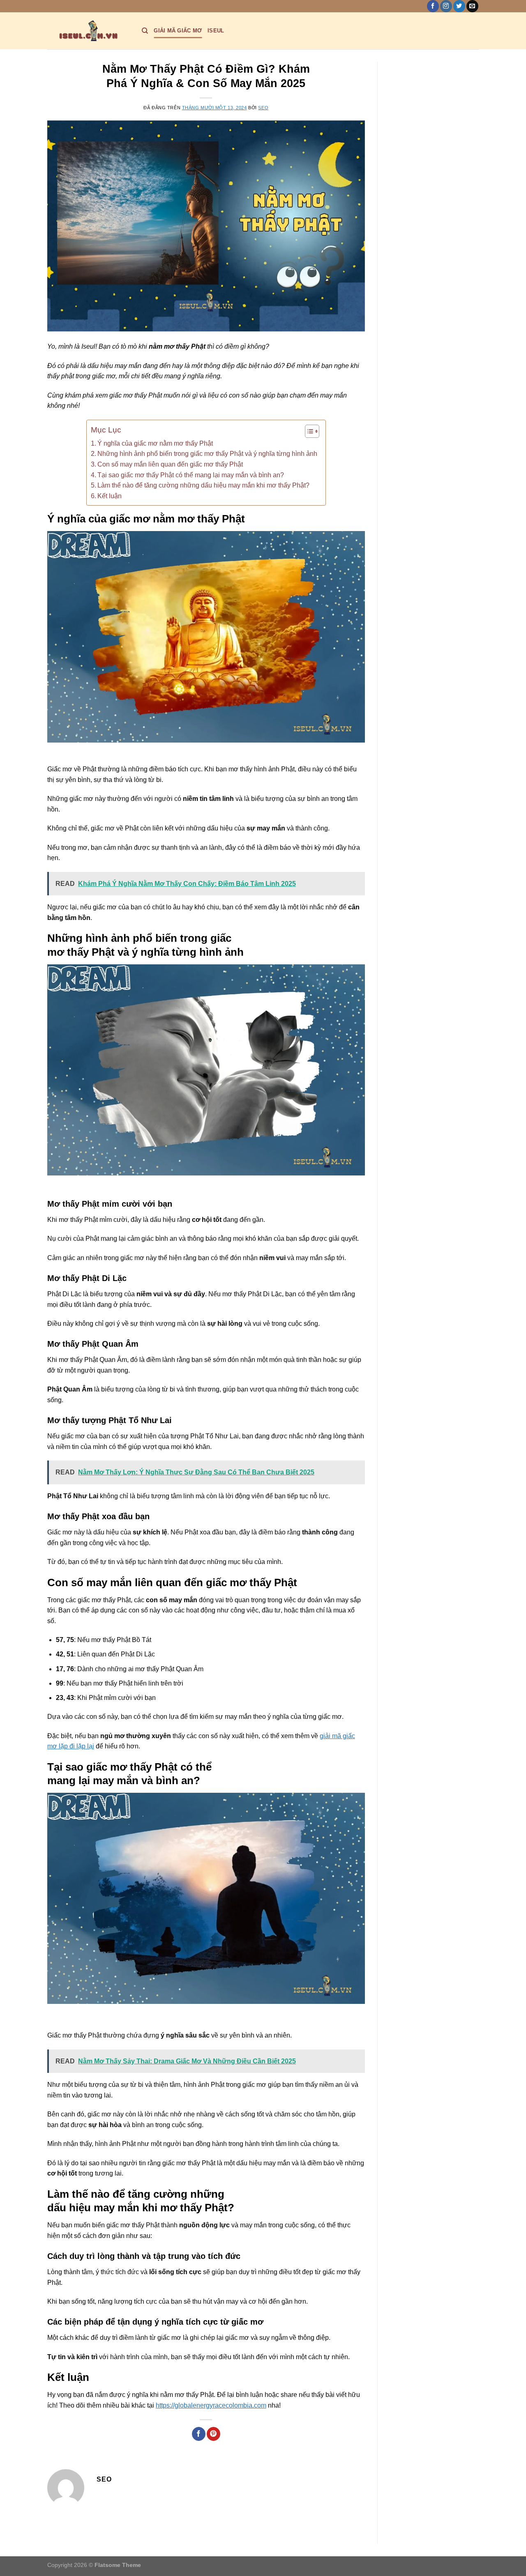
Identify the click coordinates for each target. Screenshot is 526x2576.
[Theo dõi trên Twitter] (459, 6)
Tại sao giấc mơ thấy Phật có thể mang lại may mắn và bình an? (191, 475)
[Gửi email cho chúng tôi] (472, 6)
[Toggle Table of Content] (308, 431)
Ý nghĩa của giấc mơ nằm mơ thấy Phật (155, 443)
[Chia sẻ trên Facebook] (199, 2434)
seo (263, 108)
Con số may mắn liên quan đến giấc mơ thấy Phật (170, 464)
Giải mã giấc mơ (178, 31)
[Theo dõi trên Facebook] (433, 6)
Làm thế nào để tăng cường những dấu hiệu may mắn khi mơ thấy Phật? (203, 485)
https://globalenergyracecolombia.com (211, 2405)
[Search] (145, 31)
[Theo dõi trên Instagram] (446, 6)
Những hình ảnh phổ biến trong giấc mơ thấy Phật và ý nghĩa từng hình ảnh (207, 454)
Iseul (216, 31)
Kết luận (110, 496)
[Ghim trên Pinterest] (213, 2434)
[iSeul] (88, 31)
